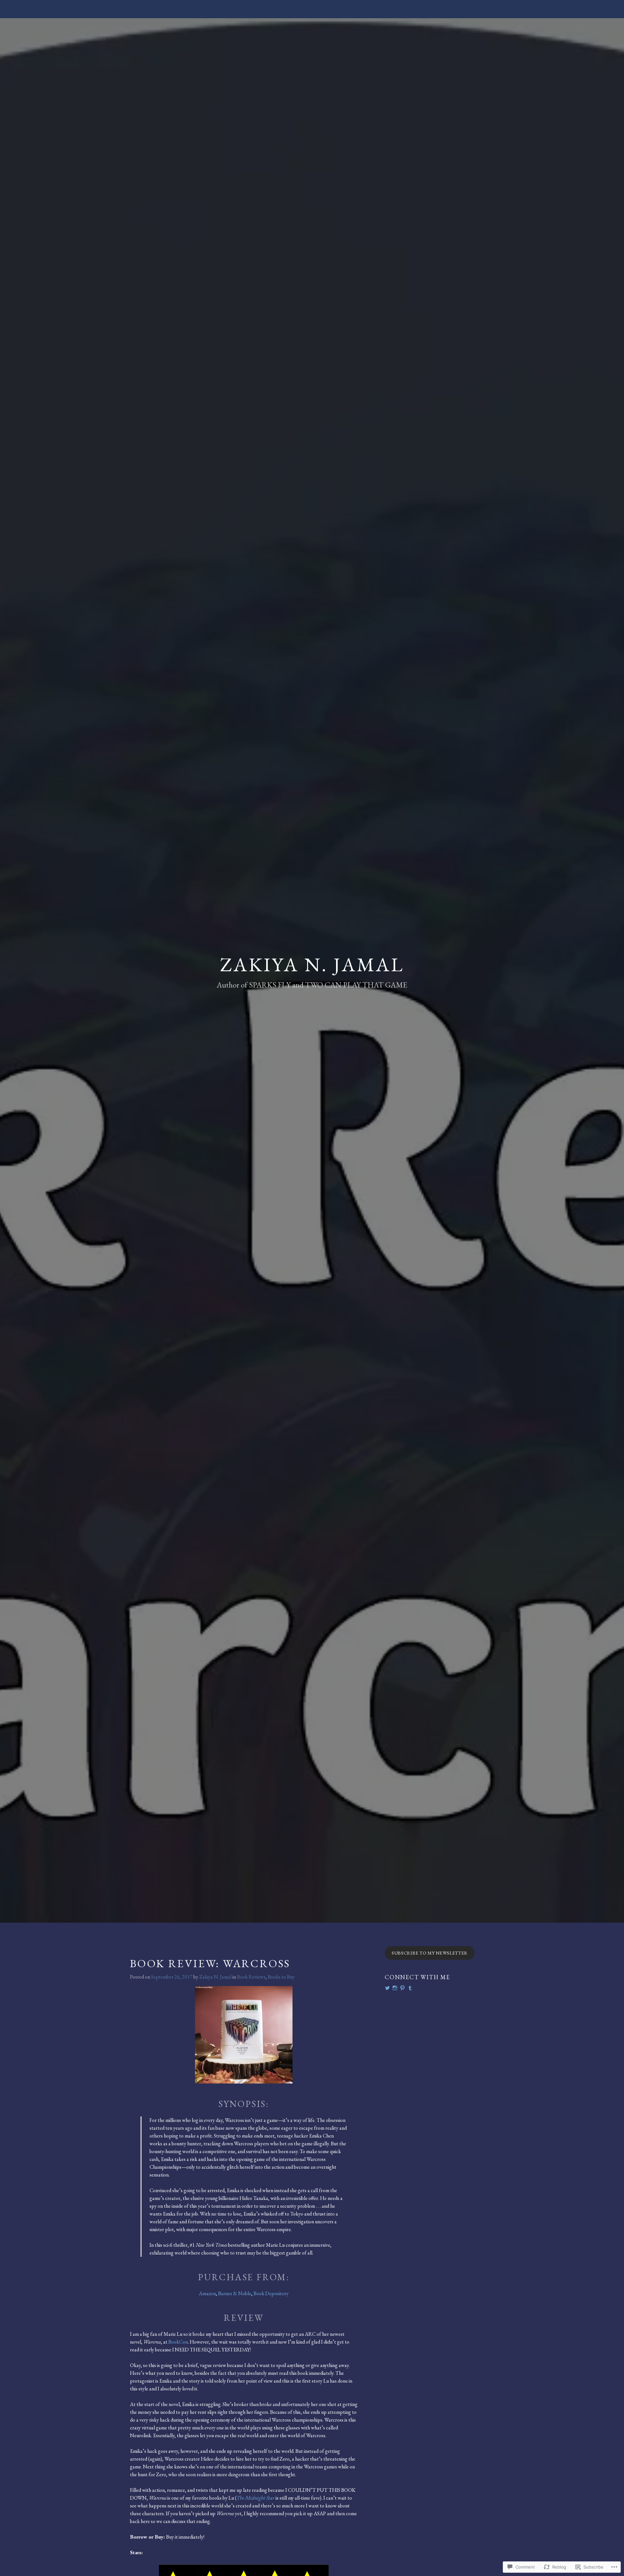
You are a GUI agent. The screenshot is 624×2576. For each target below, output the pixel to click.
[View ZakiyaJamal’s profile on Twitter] (387, 1988)
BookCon (178, 2342)
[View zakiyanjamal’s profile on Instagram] (395, 1988)
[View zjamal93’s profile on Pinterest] (402, 1988)
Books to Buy (281, 1977)
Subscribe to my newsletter (430, 1953)
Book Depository (271, 2293)
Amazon (207, 2293)
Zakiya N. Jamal (312, 964)
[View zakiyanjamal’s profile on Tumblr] (410, 1988)
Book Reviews (251, 1977)
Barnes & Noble (235, 2293)
